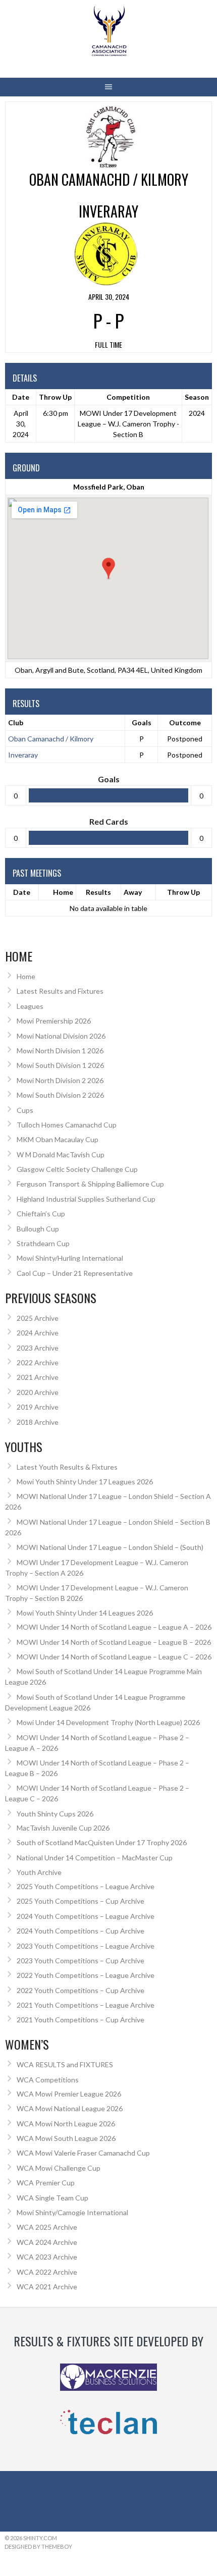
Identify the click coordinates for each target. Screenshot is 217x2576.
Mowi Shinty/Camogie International (72, 2212)
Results (98, 892)
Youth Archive (39, 1872)
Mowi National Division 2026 (61, 1036)
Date (22, 892)
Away (133, 892)
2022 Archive (38, 1362)
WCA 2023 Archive (47, 2257)
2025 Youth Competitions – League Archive (86, 1886)
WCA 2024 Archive (47, 2242)
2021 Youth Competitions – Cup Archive (80, 2020)
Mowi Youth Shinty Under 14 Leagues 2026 (85, 1613)
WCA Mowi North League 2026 (66, 2124)
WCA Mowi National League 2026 (70, 2108)
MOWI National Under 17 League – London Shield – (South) (110, 1547)
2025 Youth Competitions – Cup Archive (80, 1901)
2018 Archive (38, 1422)
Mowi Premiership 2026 (54, 1021)
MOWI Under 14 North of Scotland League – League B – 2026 (114, 1642)
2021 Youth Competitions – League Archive (86, 2005)
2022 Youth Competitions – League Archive (86, 1975)
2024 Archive (38, 1333)
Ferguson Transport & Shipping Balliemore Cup (90, 1184)
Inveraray (23, 755)
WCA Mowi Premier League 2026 (69, 2094)
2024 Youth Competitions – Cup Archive (80, 1931)
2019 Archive (38, 1407)
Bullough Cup (38, 1229)
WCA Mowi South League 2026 (66, 2138)
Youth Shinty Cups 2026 (55, 1814)
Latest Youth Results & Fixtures (67, 1467)
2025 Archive (38, 1318)
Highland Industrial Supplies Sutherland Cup (86, 1199)
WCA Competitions (48, 2080)
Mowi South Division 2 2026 (60, 1095)
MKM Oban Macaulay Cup (58, 1139)
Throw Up (183, 892)
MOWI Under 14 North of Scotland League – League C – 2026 (114, 1657)
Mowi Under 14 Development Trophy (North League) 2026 (108, 1722)
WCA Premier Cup (46, 2183)
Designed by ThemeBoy (38, 2546)
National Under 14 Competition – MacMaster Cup (95, 1858)
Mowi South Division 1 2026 (60, 1065)
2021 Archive (38, 1377)
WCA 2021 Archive (47, 2287)
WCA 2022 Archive (47, 2272)
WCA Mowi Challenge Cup (59, 2168)
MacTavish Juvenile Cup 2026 (63, 1828)
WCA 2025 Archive (47, 2227)
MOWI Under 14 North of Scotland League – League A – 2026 (114, 1627)
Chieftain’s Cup (41, 1214)
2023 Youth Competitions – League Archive (86, 1946)
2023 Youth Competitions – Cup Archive (80, 1961)
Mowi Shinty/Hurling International (70, 1258)
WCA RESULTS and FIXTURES (65, 2064)
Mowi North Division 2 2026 (60, 1080)
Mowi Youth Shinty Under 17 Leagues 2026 (85, 1482)
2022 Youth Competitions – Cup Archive (80, 1990)
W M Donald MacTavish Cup (61, 1155)
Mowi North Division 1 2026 (60, 1051)
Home (63, 892)
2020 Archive (38, 1392)
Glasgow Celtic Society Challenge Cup (77, 1169)
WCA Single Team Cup (52, 2198)
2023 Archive (38, 1348)
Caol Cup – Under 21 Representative (75, 1273)
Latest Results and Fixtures (60, 991)
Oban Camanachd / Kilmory (51, 739)
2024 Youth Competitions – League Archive (86, 1916)
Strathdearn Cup (43, 1243)
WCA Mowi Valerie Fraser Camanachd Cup (83, 2153)
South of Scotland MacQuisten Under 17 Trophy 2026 (102, 1842)
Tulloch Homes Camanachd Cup (67, 1125)
